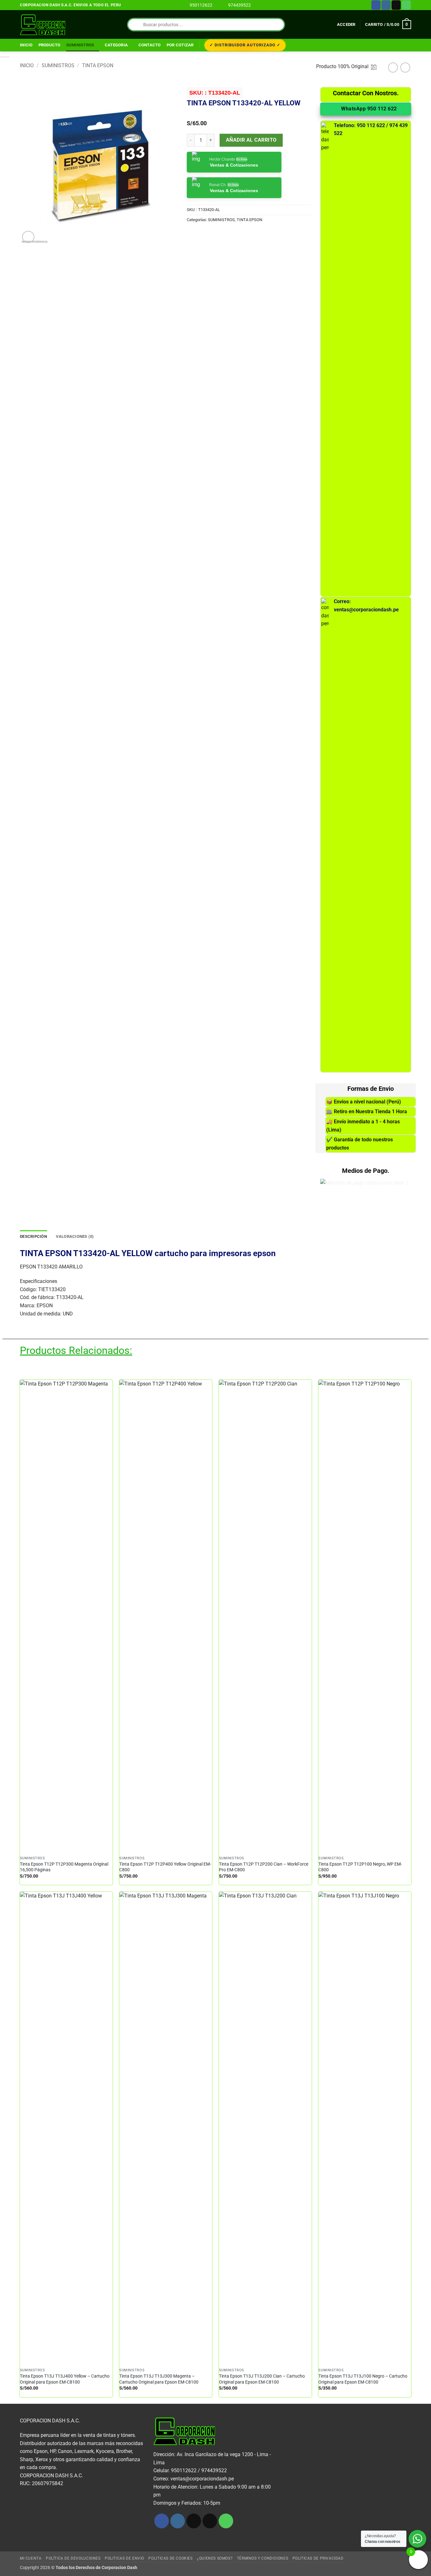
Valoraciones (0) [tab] (75, 1236)
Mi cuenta (31, 2558)
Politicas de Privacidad (318, 2558)
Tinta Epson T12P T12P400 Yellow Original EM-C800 (165, 1867)
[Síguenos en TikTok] (194, 2521)
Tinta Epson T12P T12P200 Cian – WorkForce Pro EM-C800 (264, 1867)
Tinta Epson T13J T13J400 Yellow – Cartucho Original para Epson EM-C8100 (65, 2379)
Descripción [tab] (33, 1236)
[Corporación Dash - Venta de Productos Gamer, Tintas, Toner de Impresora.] (43, 25)
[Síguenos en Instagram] (386, 5)
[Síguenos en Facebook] (376, 5)
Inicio (26, 45)
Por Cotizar (180, 45)
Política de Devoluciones (73, 2558)
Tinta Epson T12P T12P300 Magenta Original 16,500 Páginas (64, 1867)
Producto (50, 45)
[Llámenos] (406, 5)
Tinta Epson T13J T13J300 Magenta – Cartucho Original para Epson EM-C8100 (159, 2379)
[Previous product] (405, 67)
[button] (346, 25)
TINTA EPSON (98, 65)
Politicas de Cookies (170, 2558)
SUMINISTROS (80, 45)
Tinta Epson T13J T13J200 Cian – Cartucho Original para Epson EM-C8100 (262, 2379)
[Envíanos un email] (396, 5)
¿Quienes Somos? (215, 2558)
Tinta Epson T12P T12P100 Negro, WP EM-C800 (360, 1867)
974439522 (239, 5)
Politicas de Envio (124, 2558)
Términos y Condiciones (263, 2558)
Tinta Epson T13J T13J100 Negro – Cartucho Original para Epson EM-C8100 (363, 2379)
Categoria (116, 45)
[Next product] (393, 67)
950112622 (201, 5)
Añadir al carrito (251, 140)
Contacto (150, 45)
